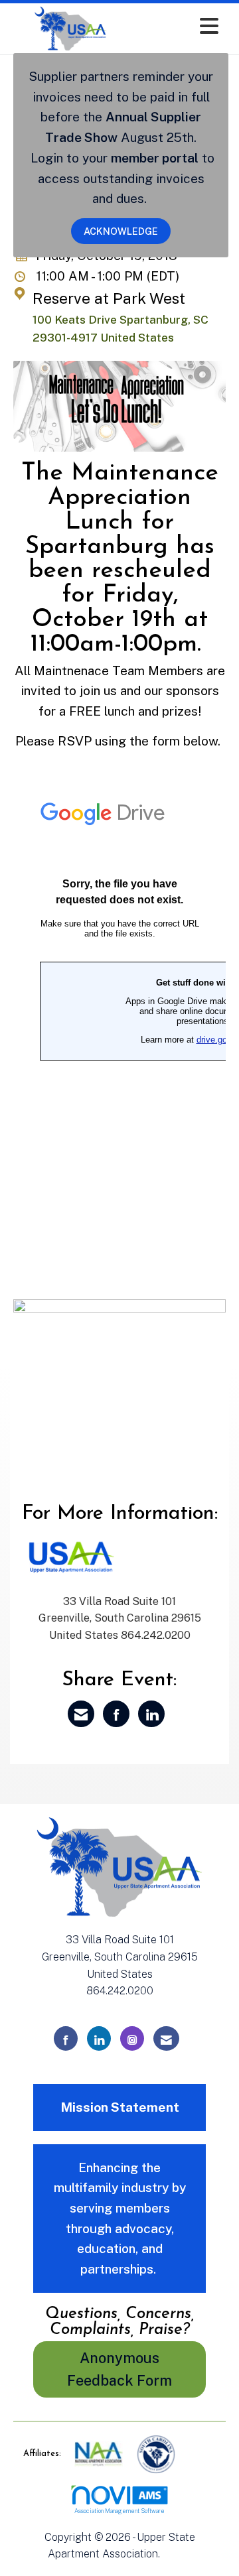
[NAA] (100, 2454)
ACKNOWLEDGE (121, 231)
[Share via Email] (81, 1714)
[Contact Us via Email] (166, 2038)
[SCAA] (156, 2454)
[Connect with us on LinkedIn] (99, 2038)
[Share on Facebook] (116, 1714)
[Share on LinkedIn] (151, 1714)
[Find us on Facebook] (66, 2038)
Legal (177, 2554)
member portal (155, 158)
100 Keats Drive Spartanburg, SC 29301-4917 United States (120, 329)
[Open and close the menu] (179, 26)
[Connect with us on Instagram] (132, 2038)
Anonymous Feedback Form (119, 2369)
